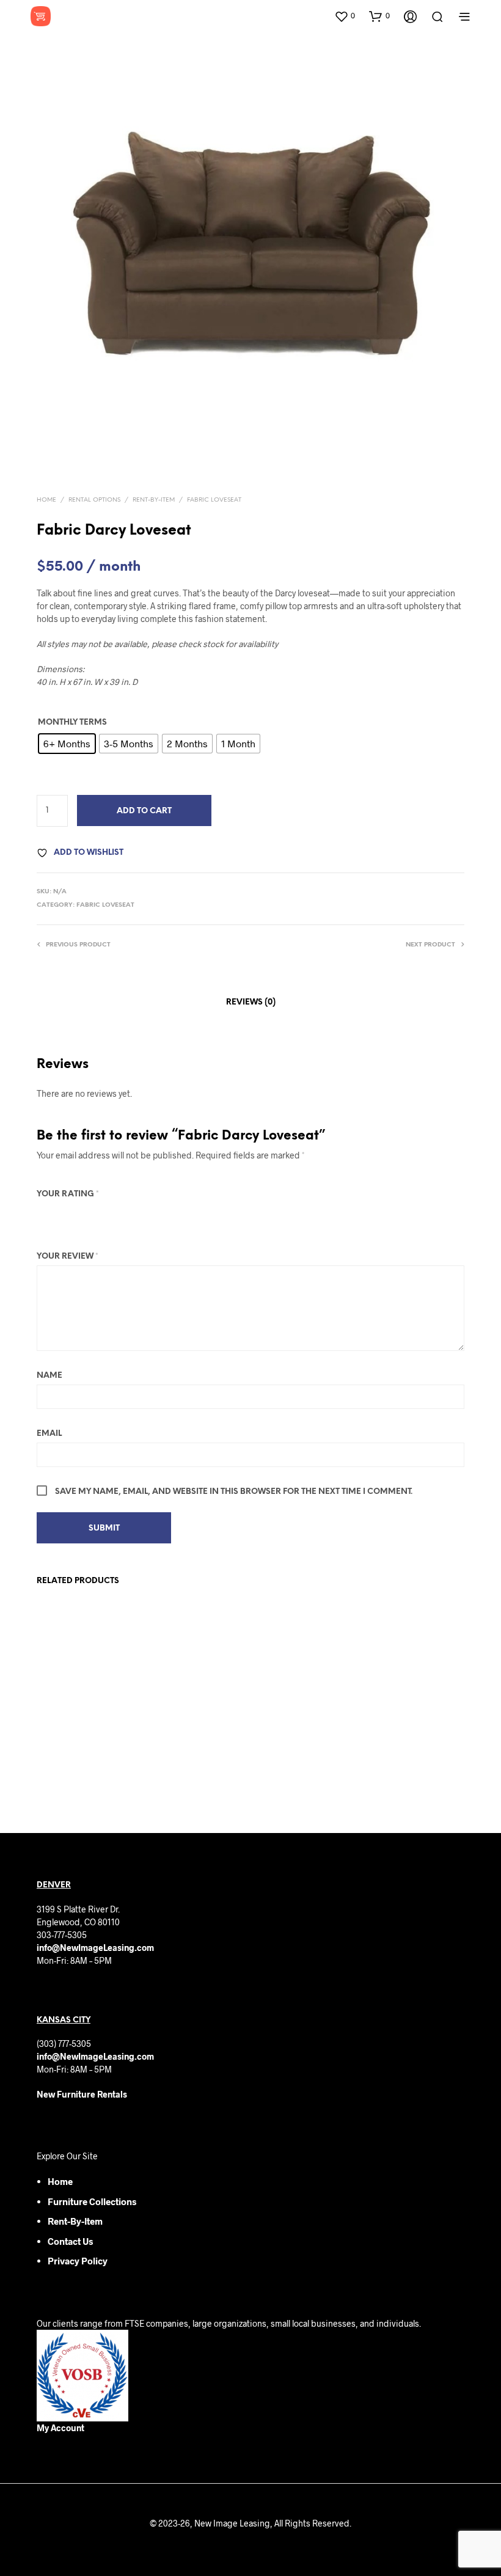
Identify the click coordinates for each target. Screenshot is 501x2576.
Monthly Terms (72, 723)
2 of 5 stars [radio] (60, 1213)
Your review (68, 1257)
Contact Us (70, 2241)
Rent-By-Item (154, 500)
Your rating (68, 1194)
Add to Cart (144, 811)
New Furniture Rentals (82, 2094)
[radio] (67, 744)
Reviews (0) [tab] (251, 1002)
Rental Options (94, 500)
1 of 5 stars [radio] (44, 1213)
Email (49, 1434)
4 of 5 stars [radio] (93, 1213)
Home (46, 500)
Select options (72, 1773)
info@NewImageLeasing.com (95, 1948)
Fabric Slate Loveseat (296, 1731)
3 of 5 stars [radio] (77, 1213)
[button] (345, 16)
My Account (60, 2428)
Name (49, 1376)
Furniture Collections (92, 2201)
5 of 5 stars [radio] (110, 1213)
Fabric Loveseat (214, 500)
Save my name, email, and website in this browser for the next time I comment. (234, 1492)
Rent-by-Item (75, 2221)
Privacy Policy (78, 2261)
